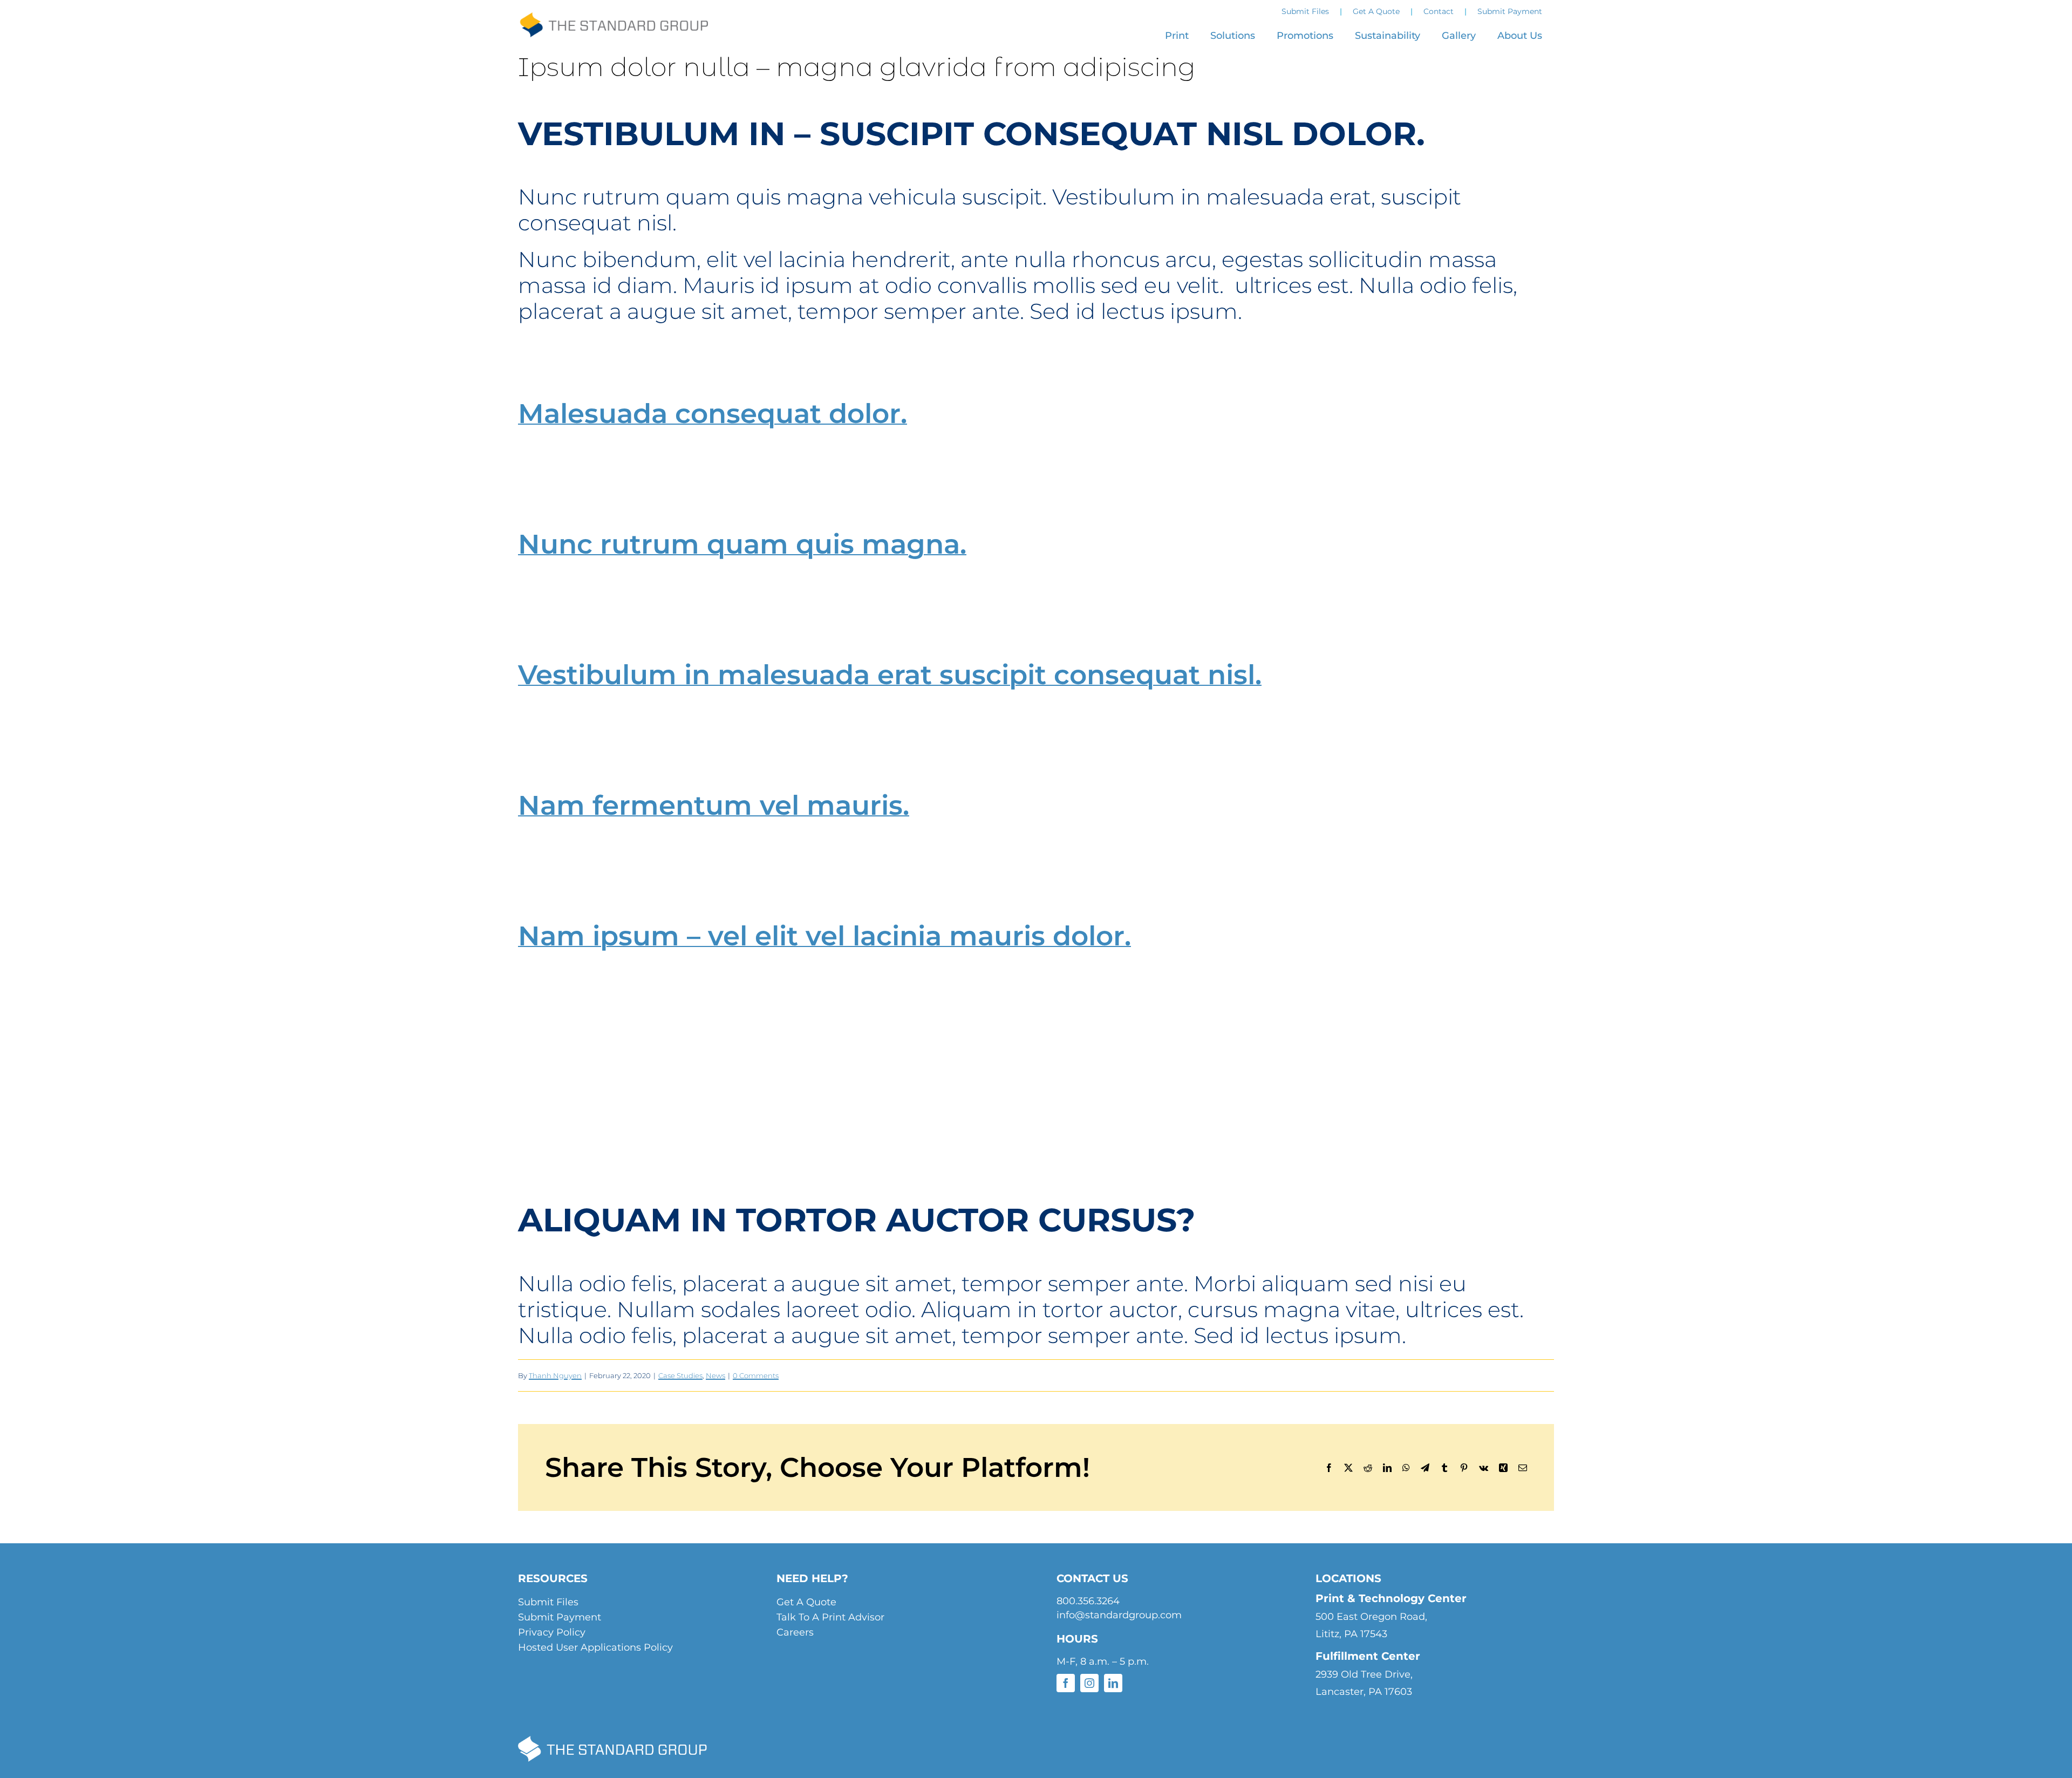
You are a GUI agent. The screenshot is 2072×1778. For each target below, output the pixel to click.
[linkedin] (1113, 1683)
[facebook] (1066, 1683)
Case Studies (680, 1375)
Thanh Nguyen (555, 1375)
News (715, 1375)
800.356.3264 (1088, 1601)
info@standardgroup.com (1119, 1615)
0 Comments (756, 1375)
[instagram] (1089, 1683)
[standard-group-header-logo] (614, 21)
